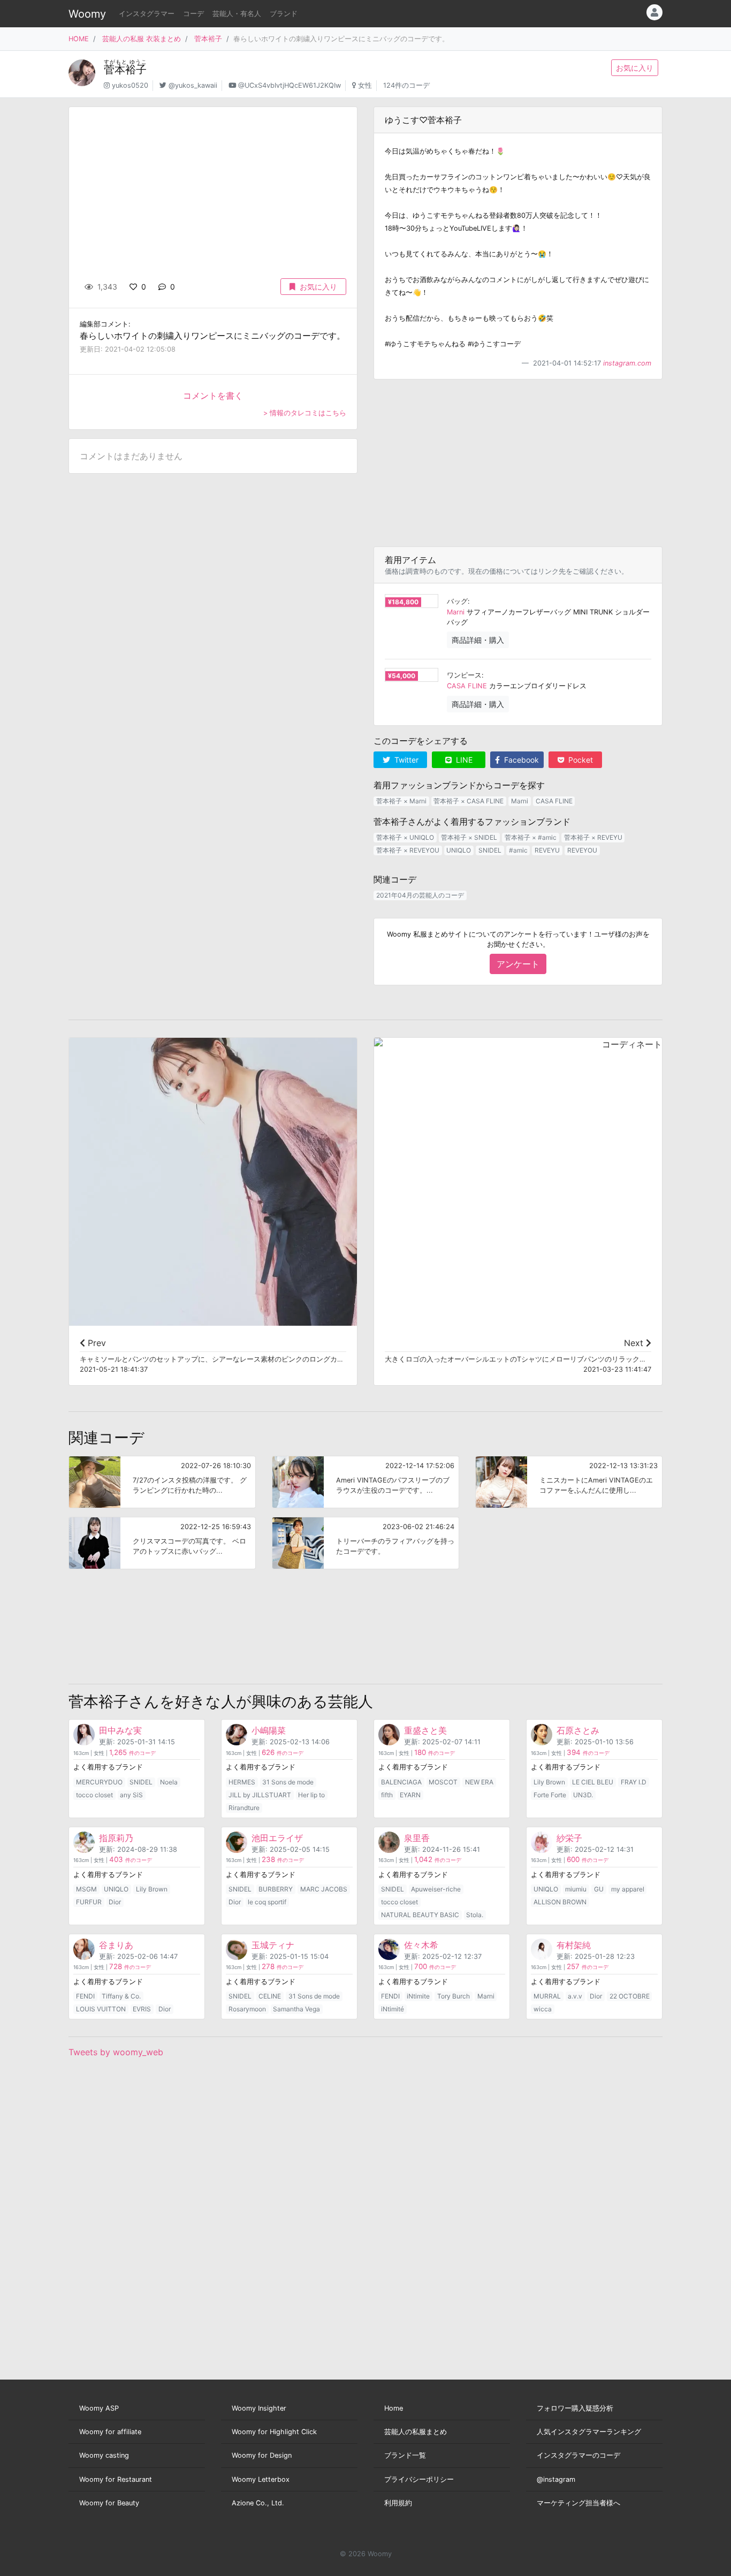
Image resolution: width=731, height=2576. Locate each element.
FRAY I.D (634, 1782)
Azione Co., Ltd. (258, 2503)
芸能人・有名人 (237, 14)
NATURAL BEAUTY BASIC (420, 1915)
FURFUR (89, 1902)
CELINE (270, 1996)
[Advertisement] (518, 463)
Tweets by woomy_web (116, 2052)
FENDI (85, 1996)
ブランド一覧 (405, 2455)
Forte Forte (550, 1795)
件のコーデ (132, 1753)
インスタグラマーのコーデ (578, 2455)
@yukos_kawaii (193, 85)
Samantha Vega (296, 2009)
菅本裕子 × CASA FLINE (469, 801)
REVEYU (547, 850)
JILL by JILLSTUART (260, 1795)
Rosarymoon (247, 2009)
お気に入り (635, 68)
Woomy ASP (99, 2408)
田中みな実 (120, 1730)
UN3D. (583, 1795)
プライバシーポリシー (419, 2479)
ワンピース (464, 675)
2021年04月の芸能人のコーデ (420, 895)
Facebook (520, 760)
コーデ (193, 14)
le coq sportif (267, 1902)
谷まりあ (116, 1945)
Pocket (580, 760)
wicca (543, 2009)
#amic (518, 850)
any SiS (131, 1795)
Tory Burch (454, 1996)
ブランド (284, 14)
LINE (463, 760)
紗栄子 (569, 1838)
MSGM (86, 1889)
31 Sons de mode (288, 1782)
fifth (387, 1795)
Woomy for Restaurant (116, 2479)
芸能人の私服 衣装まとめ (142, 39)
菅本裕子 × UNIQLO (405, 837)
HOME (79, 39)
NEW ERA (479, 1782)
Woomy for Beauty (109, 2503)
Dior (115, 1902)
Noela (169, 1782)
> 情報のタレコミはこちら (305, 413)
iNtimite (418, 1996)
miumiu (576, 1889)
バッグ (457, 601)
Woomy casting (104, 2455)
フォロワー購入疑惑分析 (575, 2408)
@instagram (556, 2479)
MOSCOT (443, 1782)
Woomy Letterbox (261, 2479)
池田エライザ (277, 1838)
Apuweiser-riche (436, 1889)
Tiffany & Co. (121, 1996)
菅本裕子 (208, 39)
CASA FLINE (467, 686)
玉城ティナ (273, 1945)
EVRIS (142, 2009)
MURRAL (547, 1996)
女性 (365, 85)
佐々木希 (421, 1945)
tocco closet (94, 1795)
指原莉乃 (116, 1838)
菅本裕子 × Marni (401, 801)
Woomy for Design (262, 2455)
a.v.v (575, 1996)
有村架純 (574, 1945)
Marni (456, 612)
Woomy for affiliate (110, 2432)
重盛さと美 (425, 1730)
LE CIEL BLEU (593, 1782)
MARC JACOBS (324, 1889)
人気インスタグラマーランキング (589, 2432)
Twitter (405, 760)
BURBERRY (276, 1889)
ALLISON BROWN (560, 1902)
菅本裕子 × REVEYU (593, 837)
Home (394, 2408)
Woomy (87, 14)
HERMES (242, 1782)
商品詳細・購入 (478, 640)
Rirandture (244, 1808)
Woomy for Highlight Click (274, 2432)
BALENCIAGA (401, 1782)
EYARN (410, 1795)
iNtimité (393, 2009)
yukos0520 (130, 85)
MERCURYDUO (99, 1782)
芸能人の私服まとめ (416, 2432)
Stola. (475, 1915)
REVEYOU (582, 850)
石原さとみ (578, 1730)
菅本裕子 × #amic (531, 837)
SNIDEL (490, 850)
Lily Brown (549, 1782)
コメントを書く (213, 396)
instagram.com (627, 363)
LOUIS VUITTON (101, 2009)
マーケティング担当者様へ (578, 2503)
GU (599, 1889)
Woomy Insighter (259, 2408)
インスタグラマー (147, 14)
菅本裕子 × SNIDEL (469, 837)
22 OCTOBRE (630, 1996)
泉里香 (417, 1838)
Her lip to (311, 1795)
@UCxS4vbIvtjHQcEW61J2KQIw (290, 85)
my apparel (628, 1889)
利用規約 (398, 2503)
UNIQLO (459, 850)
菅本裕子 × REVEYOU (408, 850)
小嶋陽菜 (269, 1730)
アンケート (518, 964)
